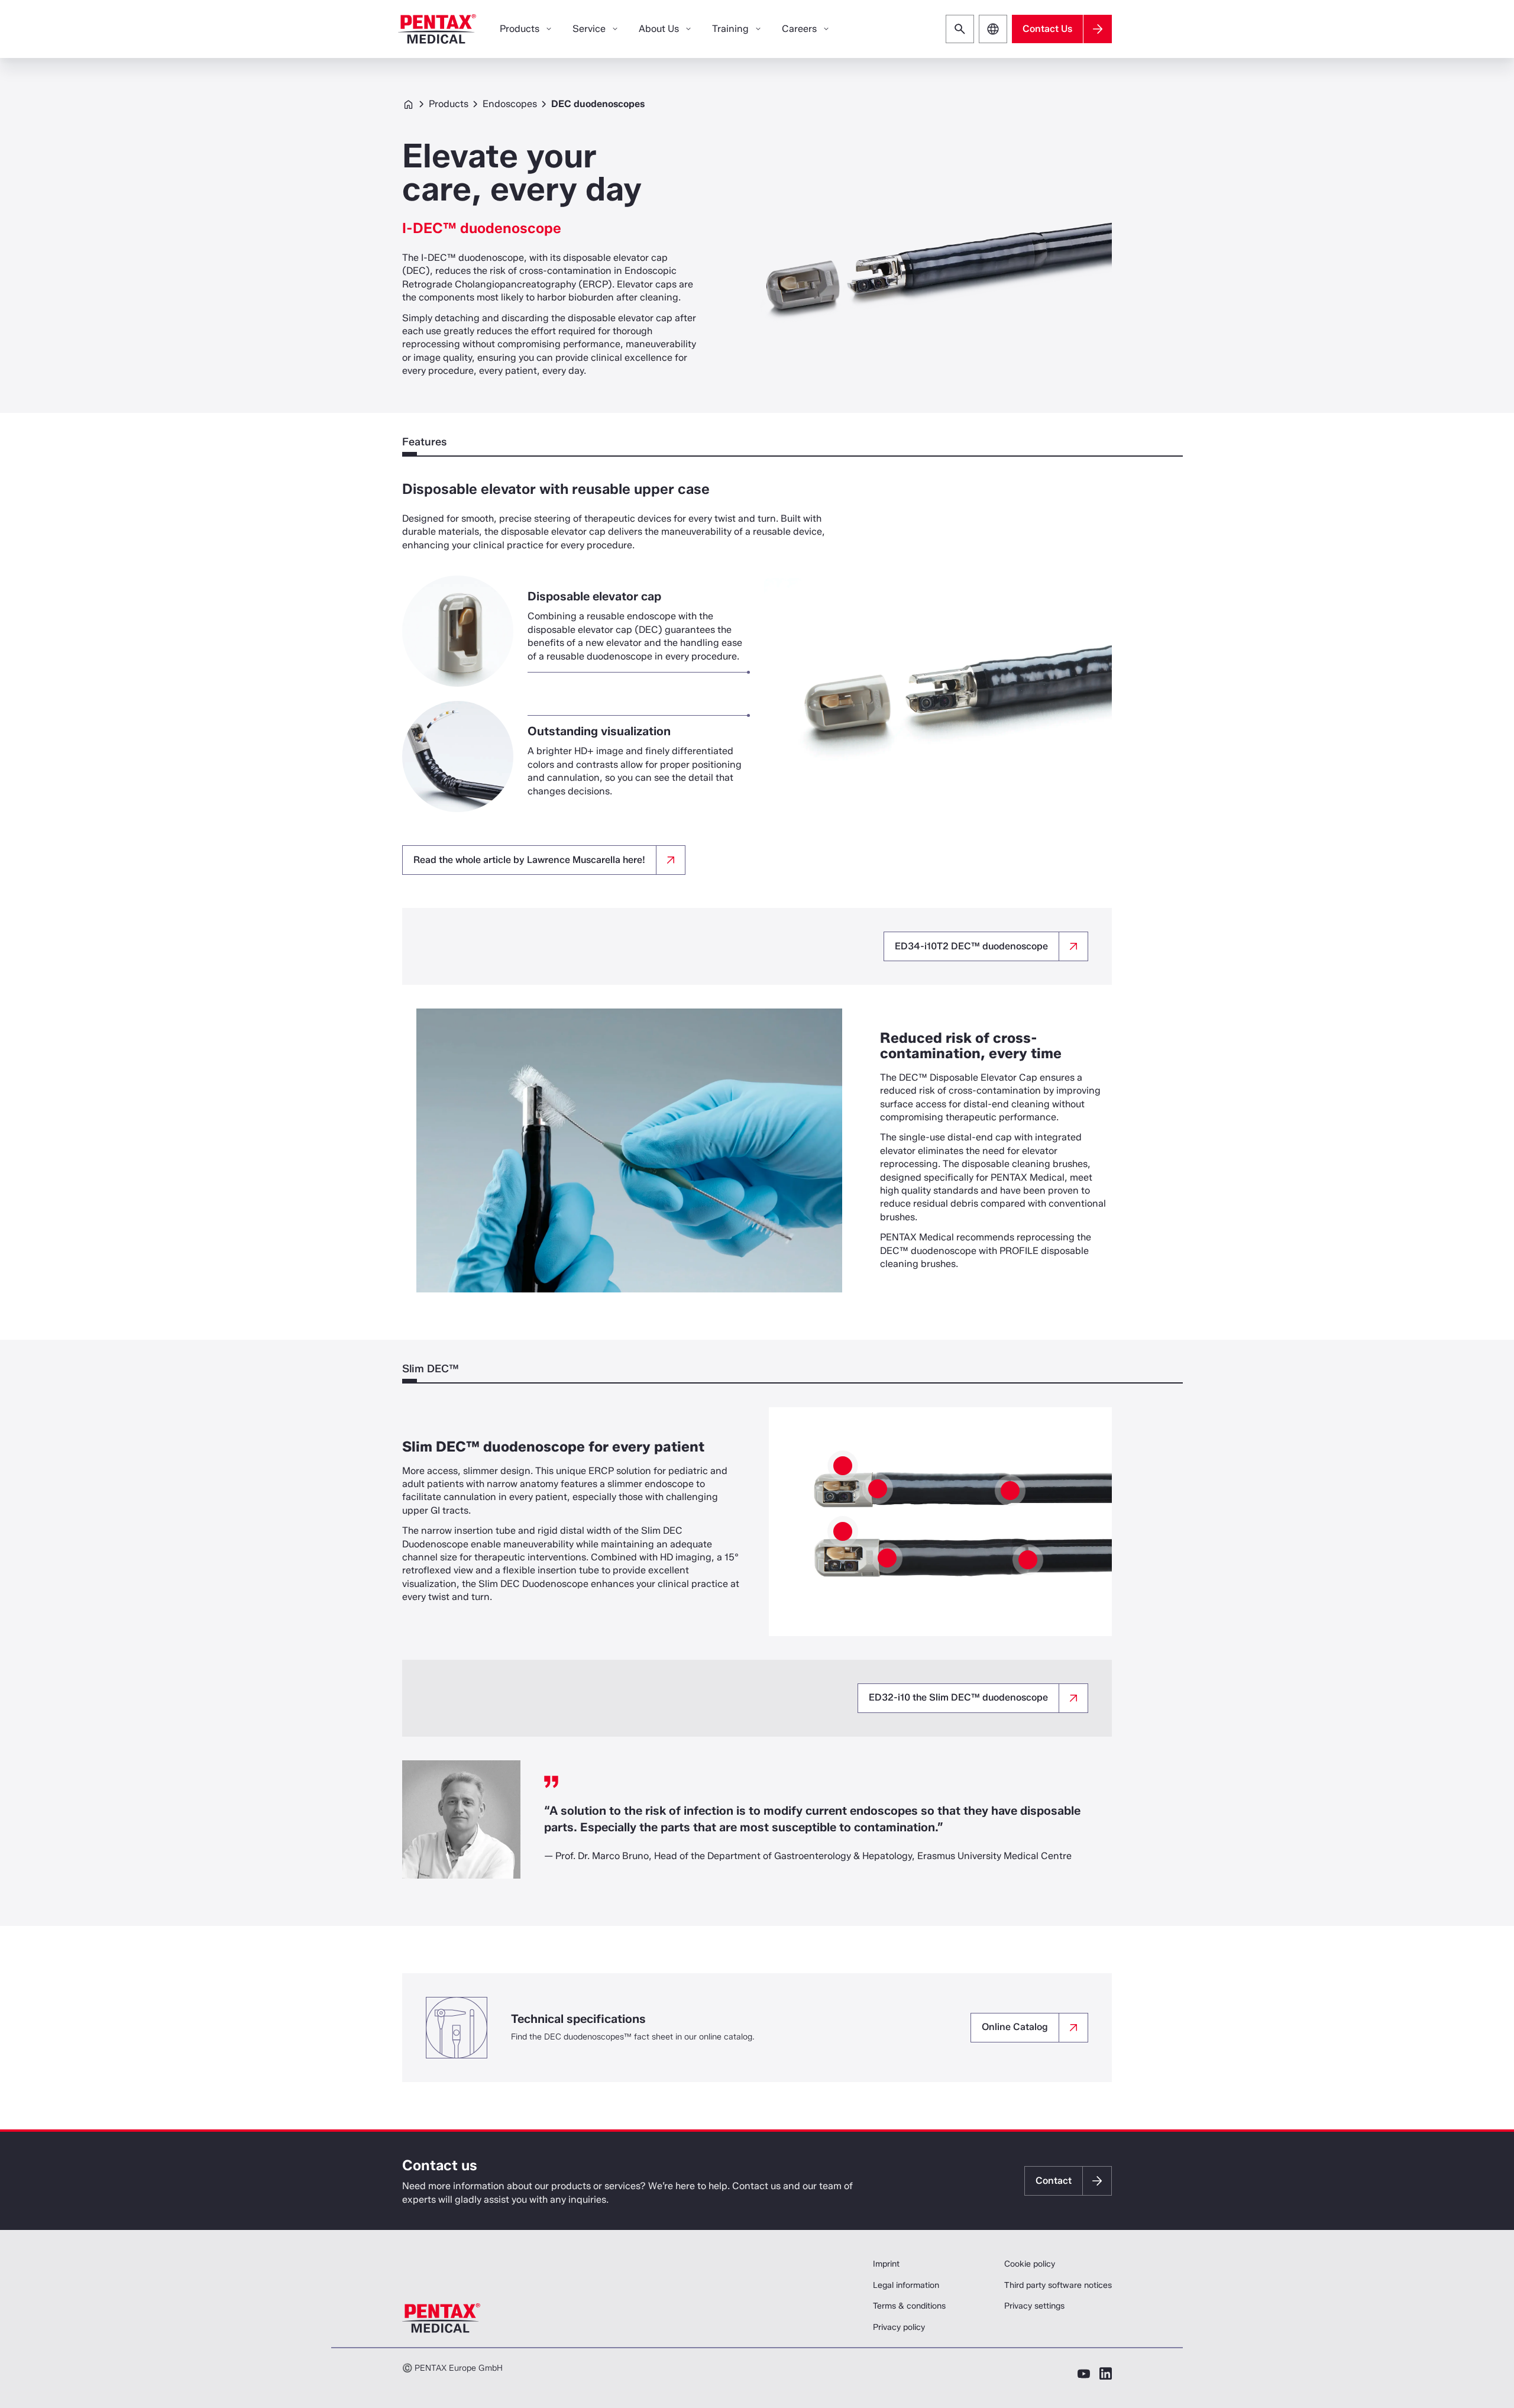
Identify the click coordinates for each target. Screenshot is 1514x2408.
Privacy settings (1034, 2306)
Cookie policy (1030, 2264)
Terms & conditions (909, 2306)
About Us (659, 29)
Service (589, 29)
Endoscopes (510, 104)
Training (730, 29)
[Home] (437, 29)
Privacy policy (899, 2327)
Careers (799, 29)
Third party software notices (1058, 2285)
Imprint (886, 2264)
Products (449, 104)
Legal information (906, 2285)
